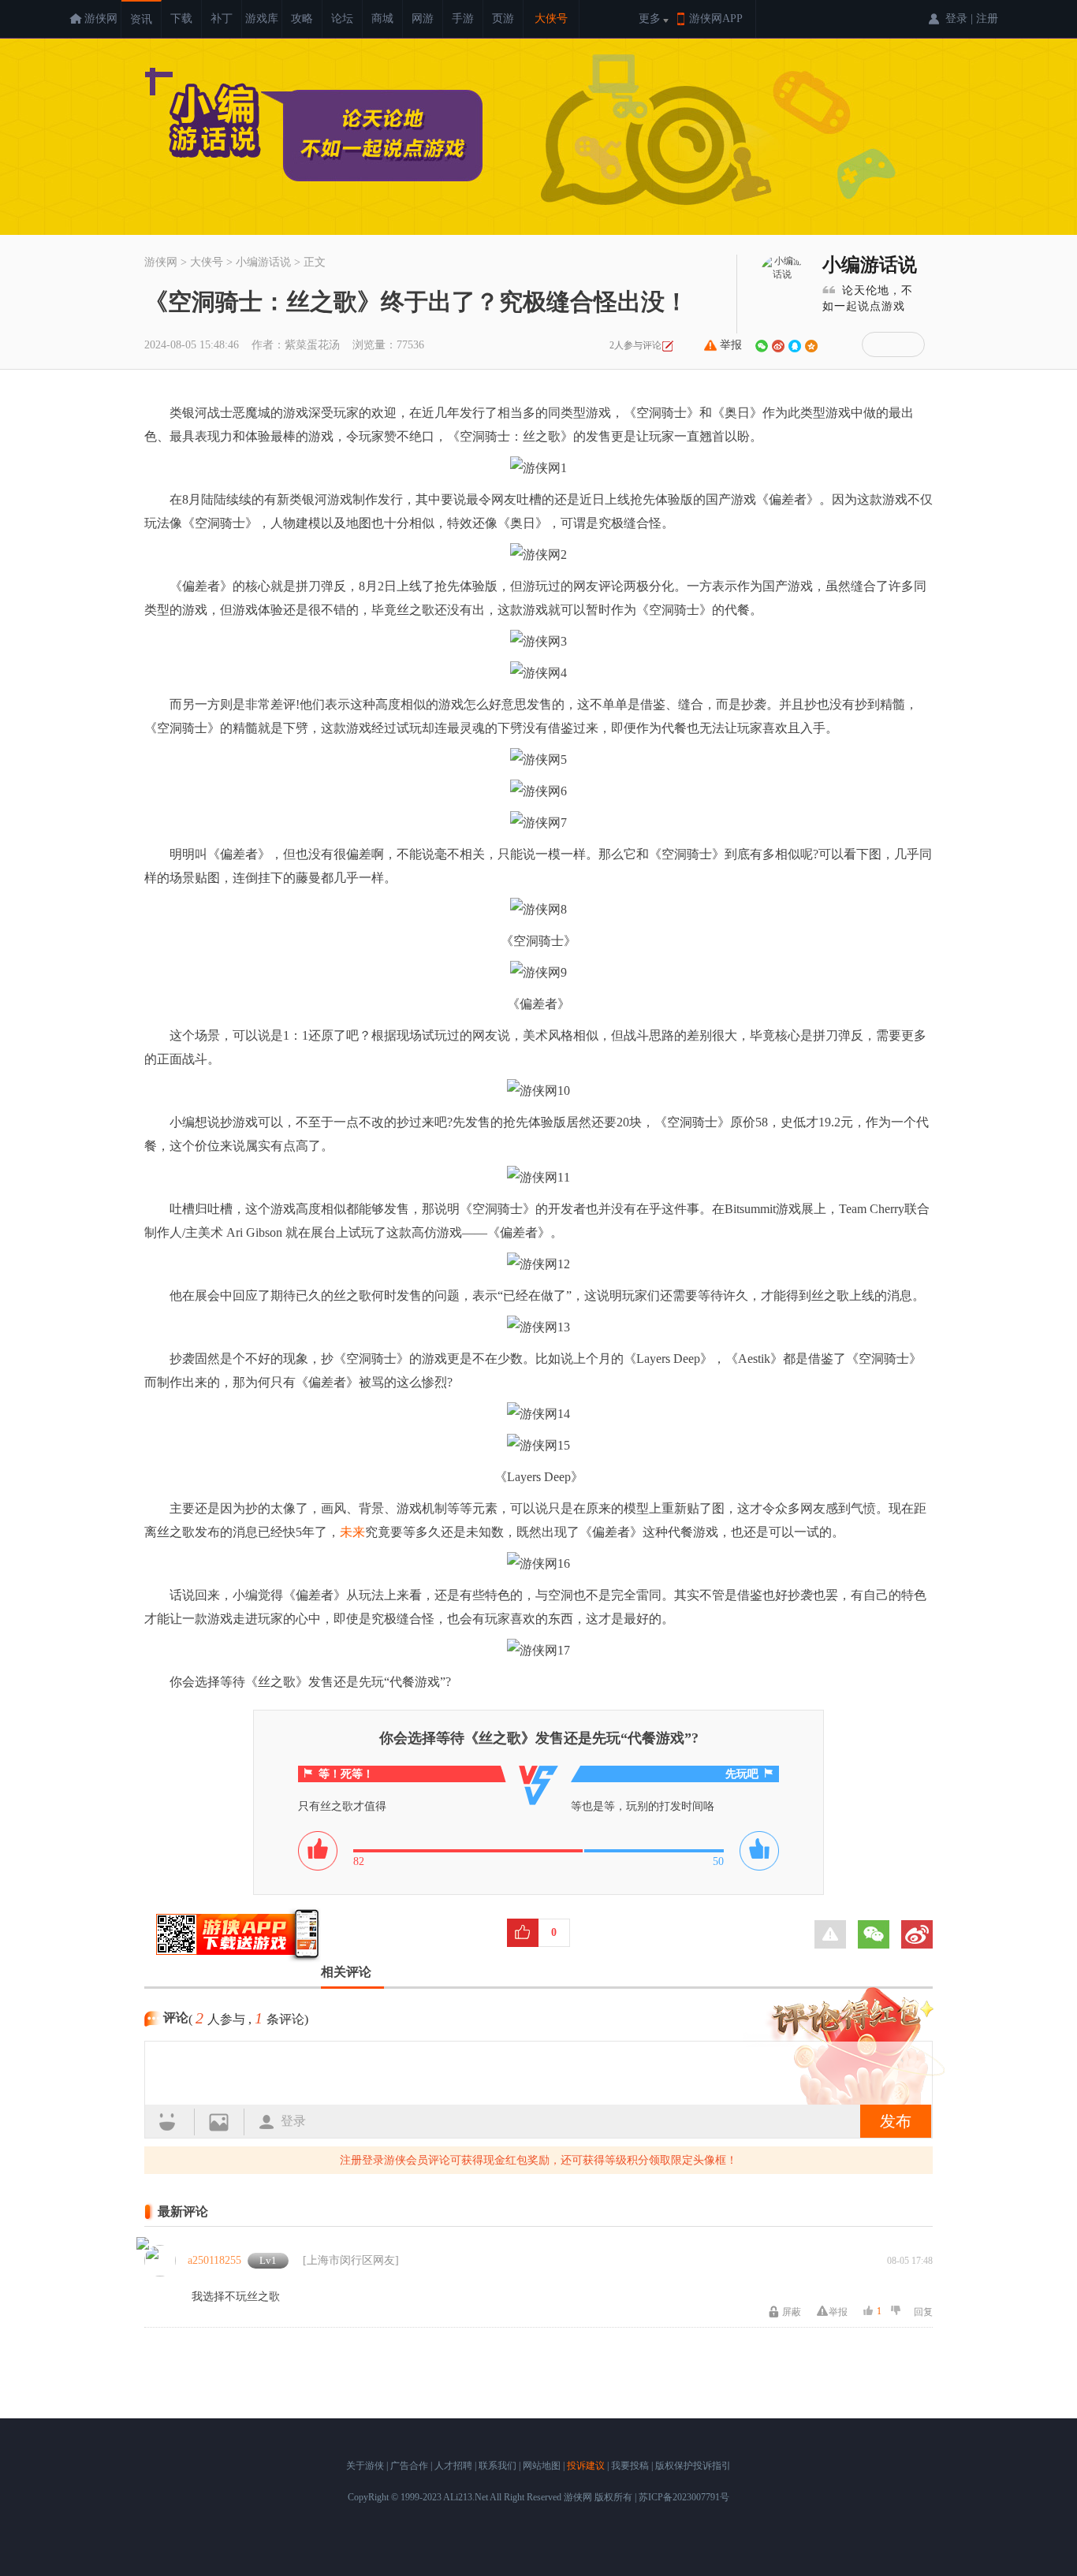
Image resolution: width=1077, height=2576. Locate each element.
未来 (352, 1532)
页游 (503, 19)
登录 (293, 2121)
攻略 (302, 19)
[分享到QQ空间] (811, 346)
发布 (896, 2121)
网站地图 (542, 2466)
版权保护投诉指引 (693, 2466)
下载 (181, 19)
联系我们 (498, 2466)
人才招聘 (453, 2466)
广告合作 (409, 2466)
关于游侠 (365, 2466)
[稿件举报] (830, 1934)
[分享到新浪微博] (778, 346)
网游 (423, 19)
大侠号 (551, 19)
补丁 (222, 19)
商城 (382, 19)
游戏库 (262, 19)
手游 (463, 19)
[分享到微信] (762, 346)
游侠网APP (716, 19)
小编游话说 (870, 265)
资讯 (141, 19)
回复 (923, 2312)
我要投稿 (630, 2466)
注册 (987, 19)
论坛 (342, 19)
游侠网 (101, 19)
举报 (731, 345)
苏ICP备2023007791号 (684, 2497)
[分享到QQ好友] (795, 346)
